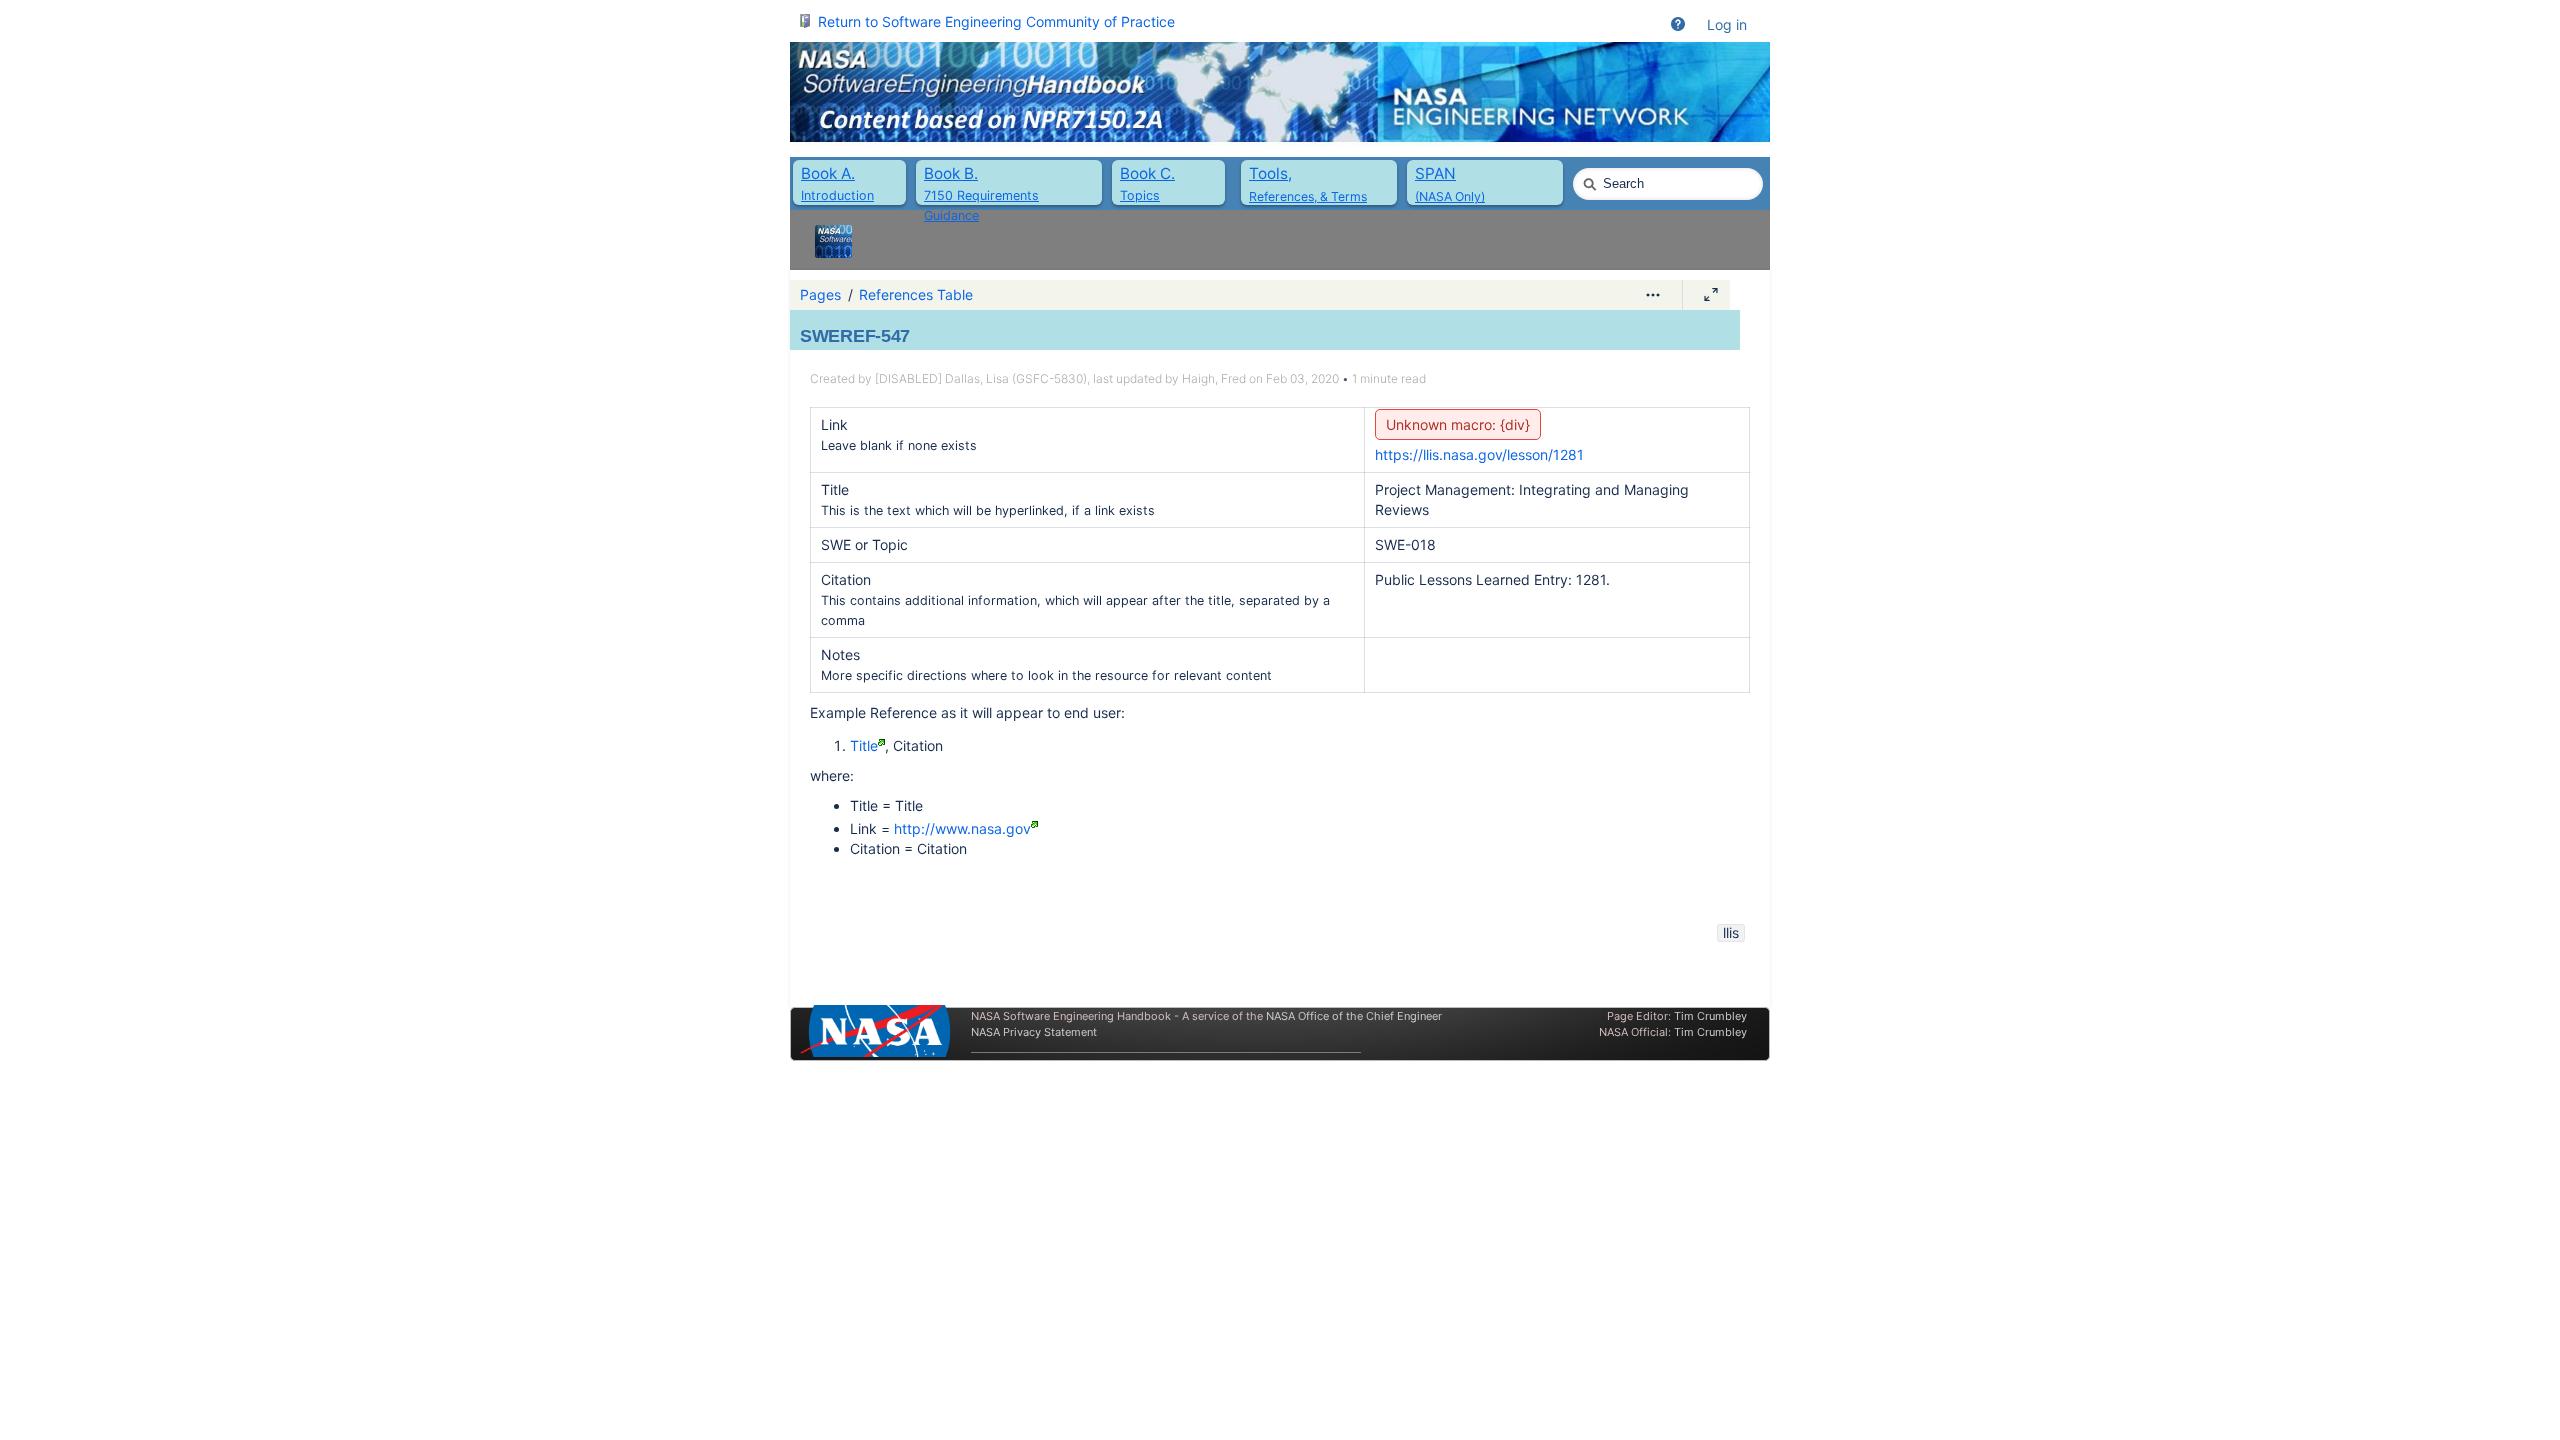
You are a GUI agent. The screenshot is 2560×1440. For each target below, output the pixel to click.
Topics (1140, 195)
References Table (916, 294)
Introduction (837, 195)
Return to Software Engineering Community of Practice (996, 21)
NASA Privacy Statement (1034, 1032)
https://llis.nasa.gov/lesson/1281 (1479, 454)
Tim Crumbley (1710, 1016)
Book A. (828, 173)
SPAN (1435, 173)
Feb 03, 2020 (1302, 378)
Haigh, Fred (1214, 378)
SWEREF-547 (855, 336)
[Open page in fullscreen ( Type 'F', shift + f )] (1711, 295)
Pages (820, 294)
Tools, (1270, 173)
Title (864, 745)
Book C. (1147, 173)
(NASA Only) (1450, 196)
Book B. (951, 173)
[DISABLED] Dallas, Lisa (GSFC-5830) (981, 378)
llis (1731, 932)
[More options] (1653, 295)
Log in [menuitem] (1727, 24)
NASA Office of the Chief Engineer (1354, 1016)
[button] (1678, 25)
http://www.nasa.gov (962, 828)
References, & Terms (1308, 196)
